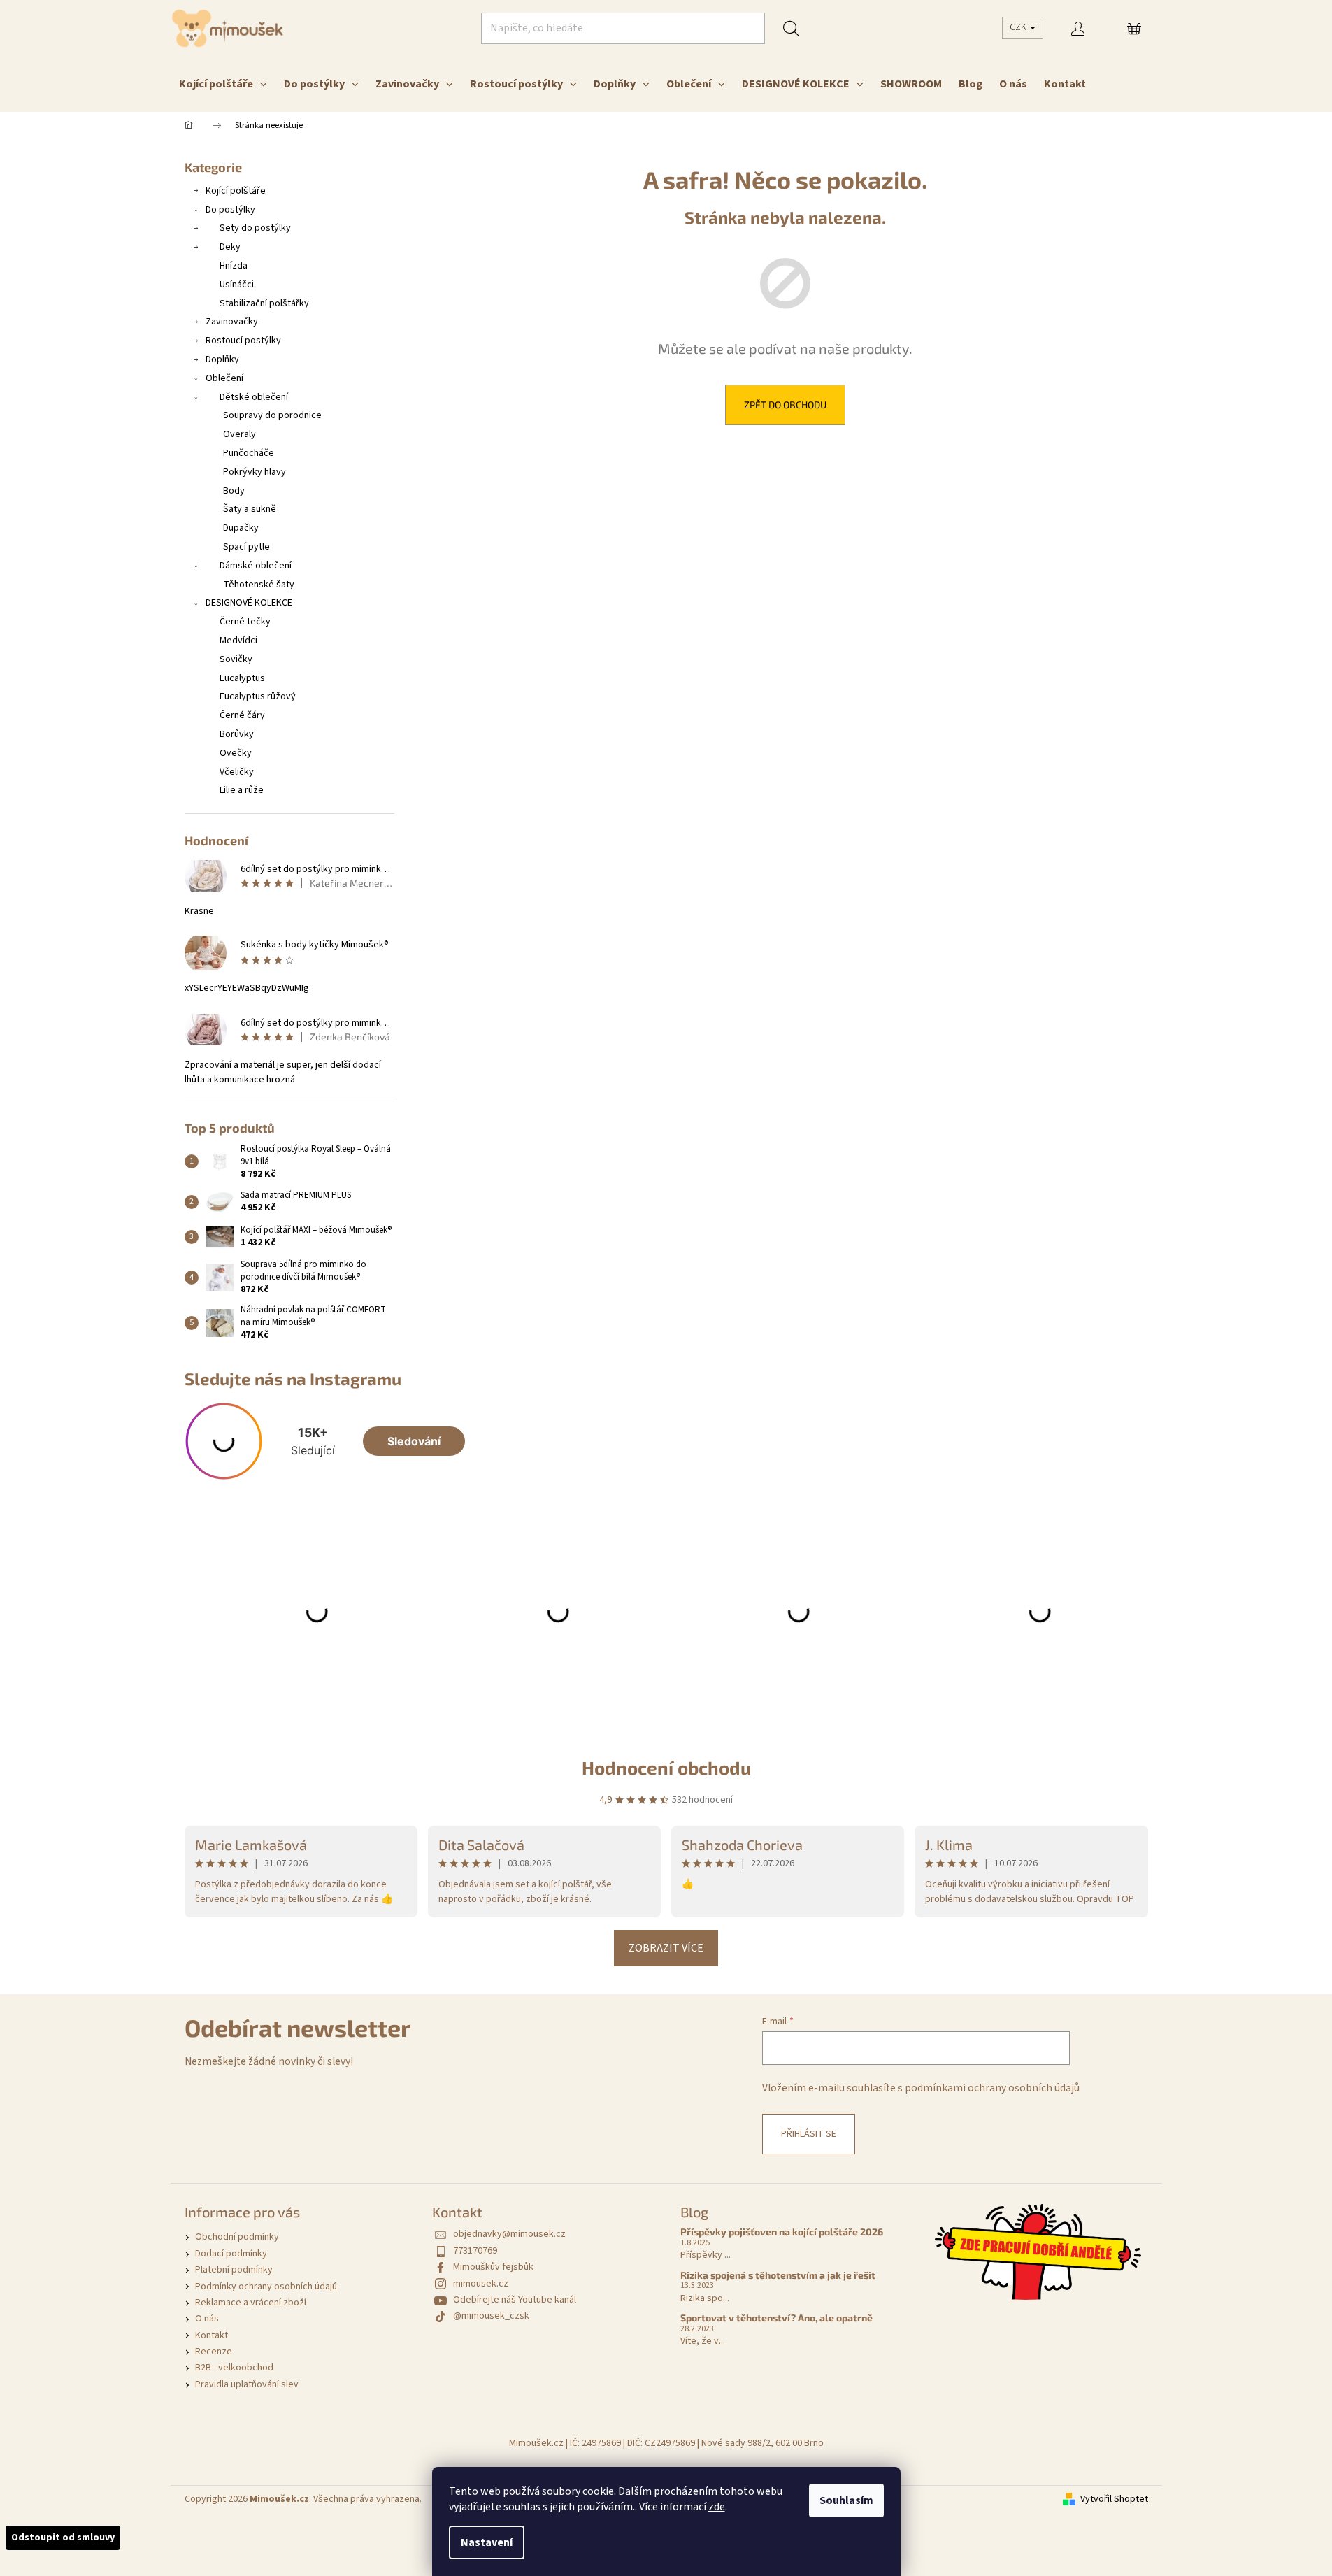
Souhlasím (846, 2500)
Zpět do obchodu (785, 405)
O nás (207, 2319)
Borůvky (237, 734)
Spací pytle (246, 547)
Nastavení (487, 2542)
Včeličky (237, 772)
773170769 (475, 2251)
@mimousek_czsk (491, 2316)
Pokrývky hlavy (255, 472)
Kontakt (212, 2335)
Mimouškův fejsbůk (493, 2267)
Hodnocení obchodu (666, 1767)
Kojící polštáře (236, 191)
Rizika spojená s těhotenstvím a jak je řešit (778, 2275)
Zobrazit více (666, 1948)
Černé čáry (242, 715)
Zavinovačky (232, 322)
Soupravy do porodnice (272, 415)
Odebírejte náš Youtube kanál (515, 2300)
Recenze (214, 2352)
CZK (1019, 27)
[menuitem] (223, 84)
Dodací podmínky (231, 2254)
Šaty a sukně (250, 509)
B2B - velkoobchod (234, 2368)
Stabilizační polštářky (264, 303)
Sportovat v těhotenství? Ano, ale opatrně (776, 2318)
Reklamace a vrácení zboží (251, 2303)
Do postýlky (230, 210)
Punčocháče (249, 453)
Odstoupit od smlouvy (63, 2538)
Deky (230, 247)
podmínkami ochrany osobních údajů (992, 2088)
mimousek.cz (481, 2284)
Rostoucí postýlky (243, 341)
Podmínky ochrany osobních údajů (266, 2287)
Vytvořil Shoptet (1114, 2499)
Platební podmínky (234, 2270)
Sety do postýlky (255, 228)
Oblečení (224, 378)
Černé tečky (245, 622)
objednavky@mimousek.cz (509, 2234)
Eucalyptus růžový (258, 696)
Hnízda (234, 266)
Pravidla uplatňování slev (247, 2384)
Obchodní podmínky (237, 2237)
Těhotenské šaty (259, 585)
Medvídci (238, 641)
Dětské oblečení (254, 397)
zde (717, 2507)
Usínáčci (237, 285)
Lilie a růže (242, 790)
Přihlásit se (809, 2134)
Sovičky (236, 659)
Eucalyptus (242, 678)
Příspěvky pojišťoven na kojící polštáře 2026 (782, 2232)
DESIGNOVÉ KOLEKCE (249, 603)
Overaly (239, 434)
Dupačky (241, 528)
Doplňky (222, 359)
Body (234, 491)
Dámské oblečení (256, 566)
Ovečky (236, 753)
